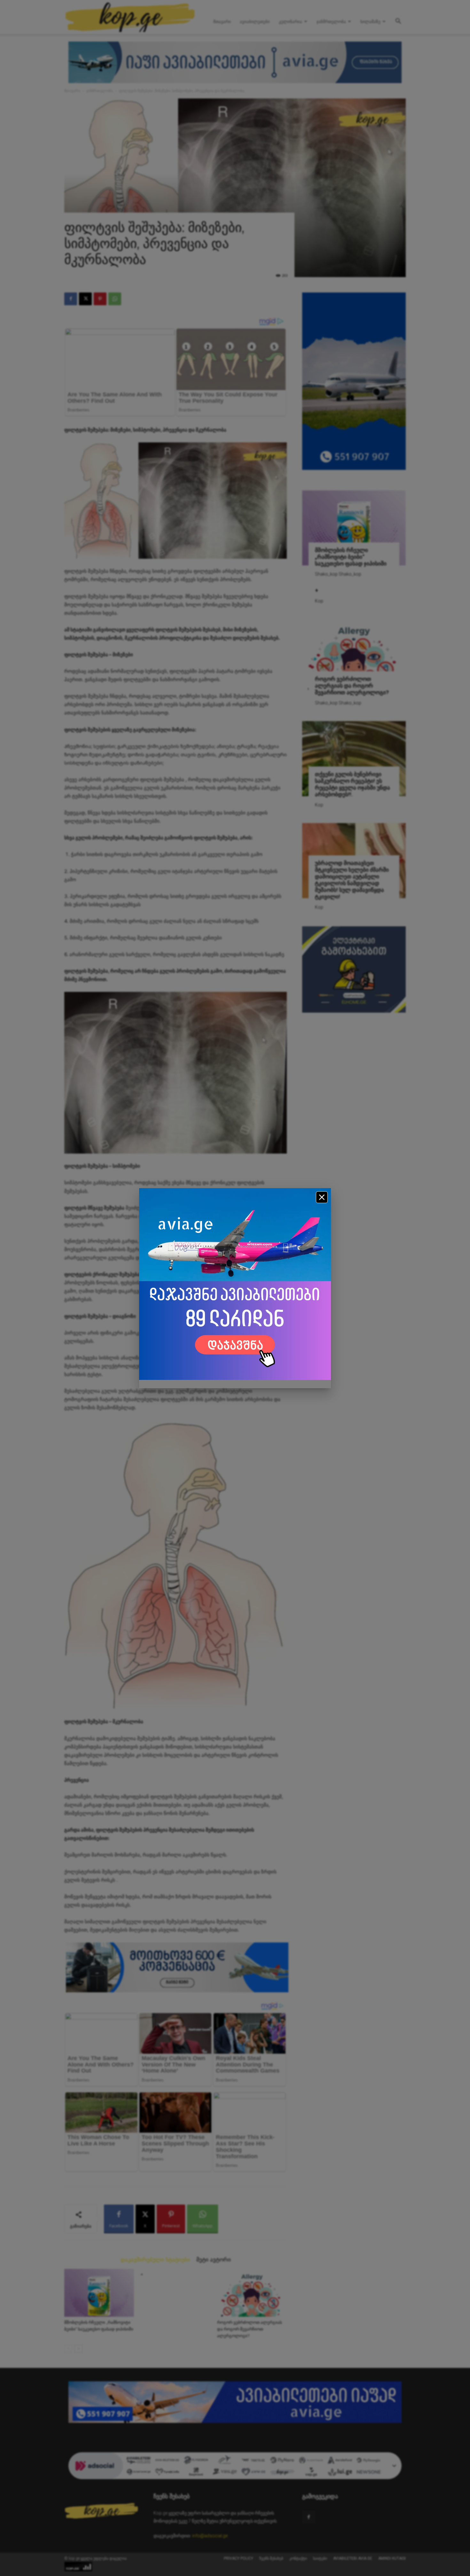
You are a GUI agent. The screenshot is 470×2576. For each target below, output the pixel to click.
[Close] (322, 1197)
